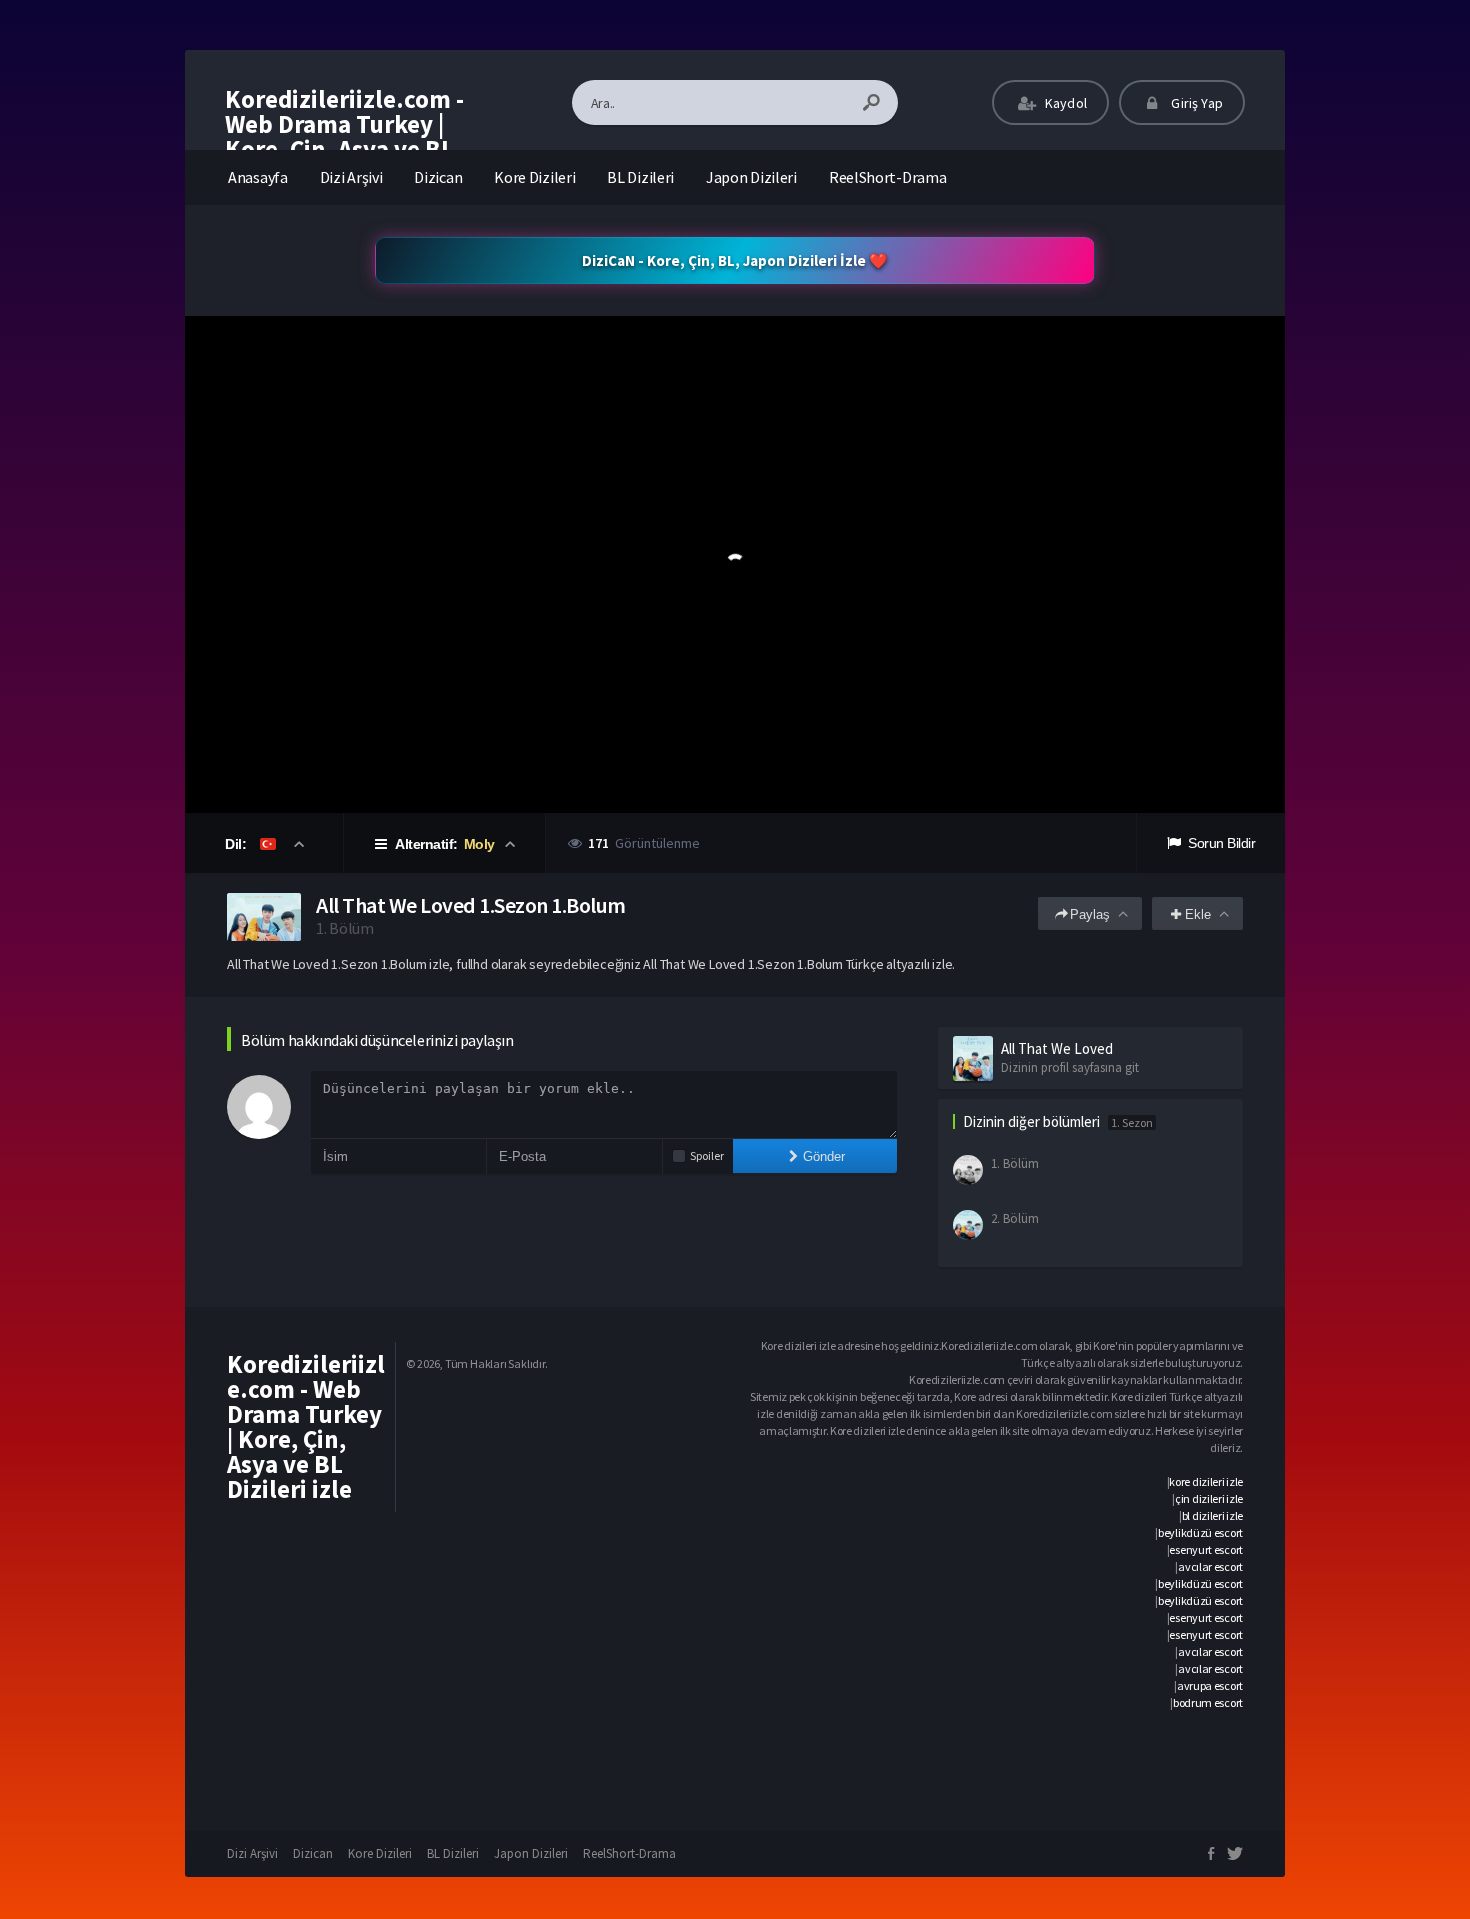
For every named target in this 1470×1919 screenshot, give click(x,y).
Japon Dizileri (751, 177)
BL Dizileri (640, 177)
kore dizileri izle (1206, 1481)
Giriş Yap (1195, 103)
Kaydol (1064, 103)
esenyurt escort (1206, 1549)
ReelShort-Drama (888, 177)
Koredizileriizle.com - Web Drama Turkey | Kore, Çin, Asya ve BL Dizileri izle (344, 136)
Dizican (438, 177)
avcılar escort (1210, 1566)
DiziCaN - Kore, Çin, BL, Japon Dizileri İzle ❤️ (735, 260)
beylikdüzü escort (1200, 1532)
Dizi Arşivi (351, 177)
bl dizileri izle (1212, 1515)
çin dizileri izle (1209, 1498)
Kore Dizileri (534, 177)
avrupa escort (1210, 1685)
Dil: (237, 844)
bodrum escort (1208, 1702)
